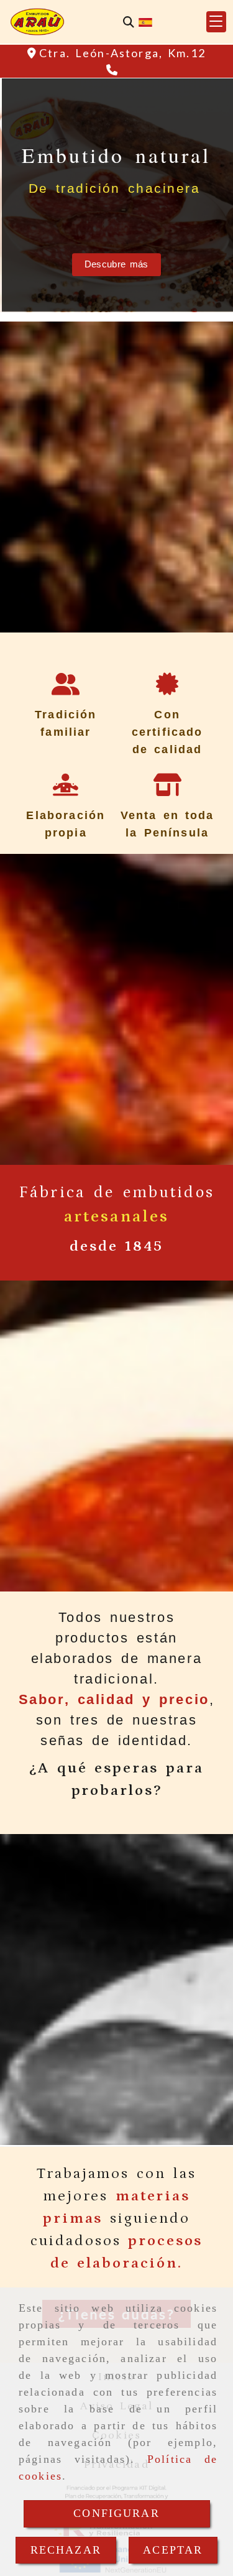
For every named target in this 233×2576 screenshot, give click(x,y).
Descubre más (116, 264)
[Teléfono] (113, 70)
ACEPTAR (173, 2550)
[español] (145, 21)
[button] (216, 22)
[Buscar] (129, 22)
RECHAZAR (66, 2550)
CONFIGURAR (116, 2513)
